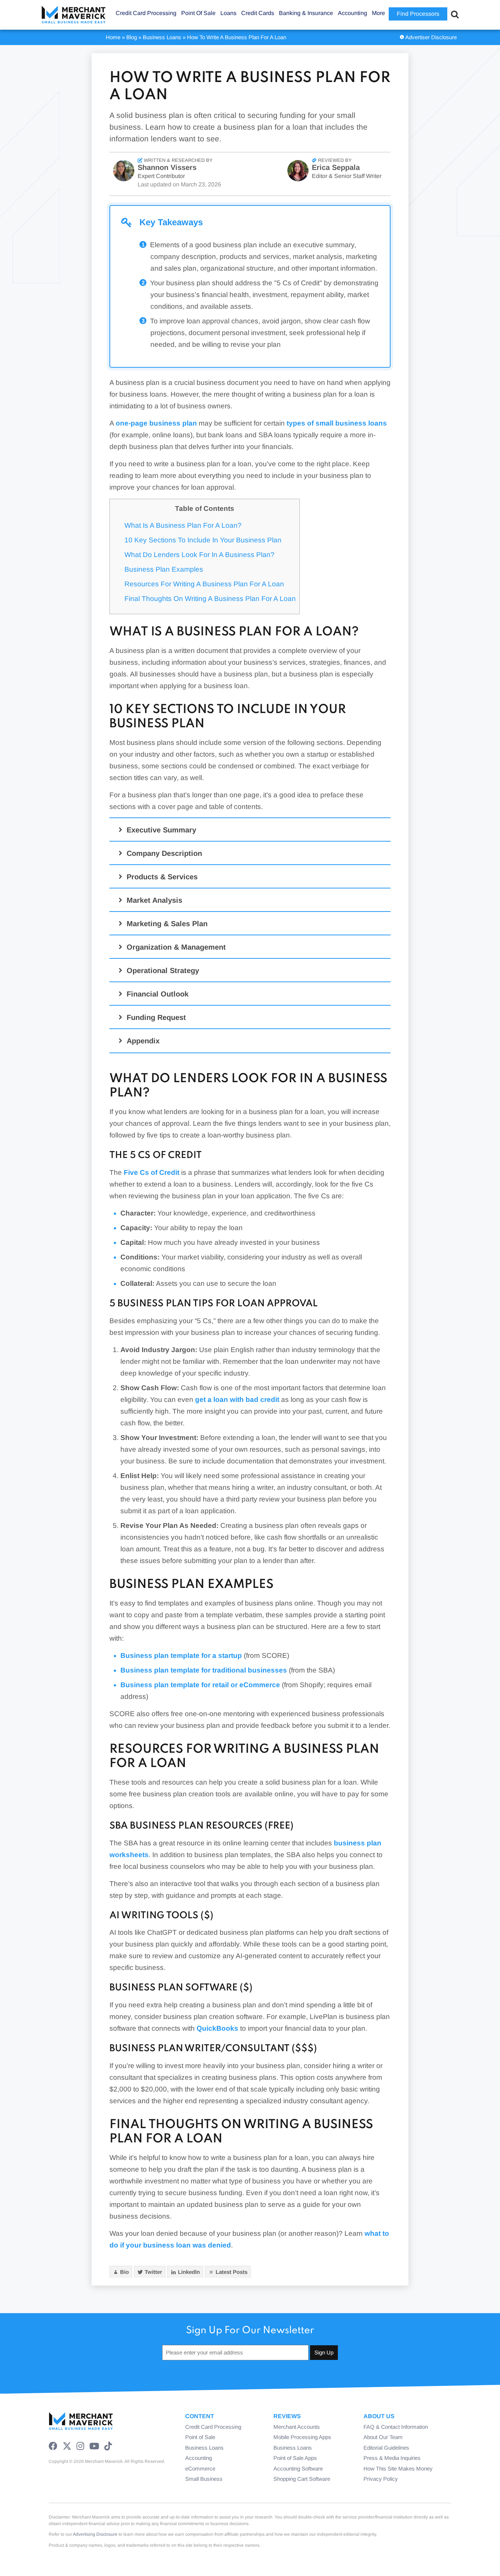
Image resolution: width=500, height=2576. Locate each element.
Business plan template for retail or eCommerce (200, 1685)
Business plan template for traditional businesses (204, 1670)
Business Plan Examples (164, 569)
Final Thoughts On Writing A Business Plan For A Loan (210, 599)
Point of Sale (200, 2437)
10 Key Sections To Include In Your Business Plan (203, 540)
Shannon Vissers (167, 167)
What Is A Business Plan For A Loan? (183, 525)
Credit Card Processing (213, 2427)
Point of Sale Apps (295, 2458)
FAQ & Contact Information (396, 2427)
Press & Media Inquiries (392, 2458)
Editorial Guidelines (386, 2448)
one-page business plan (156, 423)
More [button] (378, 13)
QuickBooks (217, 2028)
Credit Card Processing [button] (146, 13)
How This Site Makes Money (398, 2469)
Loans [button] (228, 13)
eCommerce (200, 2469)
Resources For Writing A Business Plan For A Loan (204, 584)
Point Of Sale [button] (198, 13)
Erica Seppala (336, 167)
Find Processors (418, 14)
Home (113, 37)
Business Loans (162, 37)
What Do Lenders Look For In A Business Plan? (199, 555)
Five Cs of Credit (152, 1172)
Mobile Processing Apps (302, 2437)
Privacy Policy (381, 2479)
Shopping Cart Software (302, 2479)
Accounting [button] (352, 13)
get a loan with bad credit (237, 1400)
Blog (132, 37)
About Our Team (383, 2437)
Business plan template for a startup (181, 1656)
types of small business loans (337, 423)
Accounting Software (298, 2469)
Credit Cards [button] (258, 13)
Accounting (199, 2458)
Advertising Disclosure (95, 2534)
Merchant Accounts (297, 2427)
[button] (251, 830)
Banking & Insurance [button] (306, 13)
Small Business (204, 2479)
